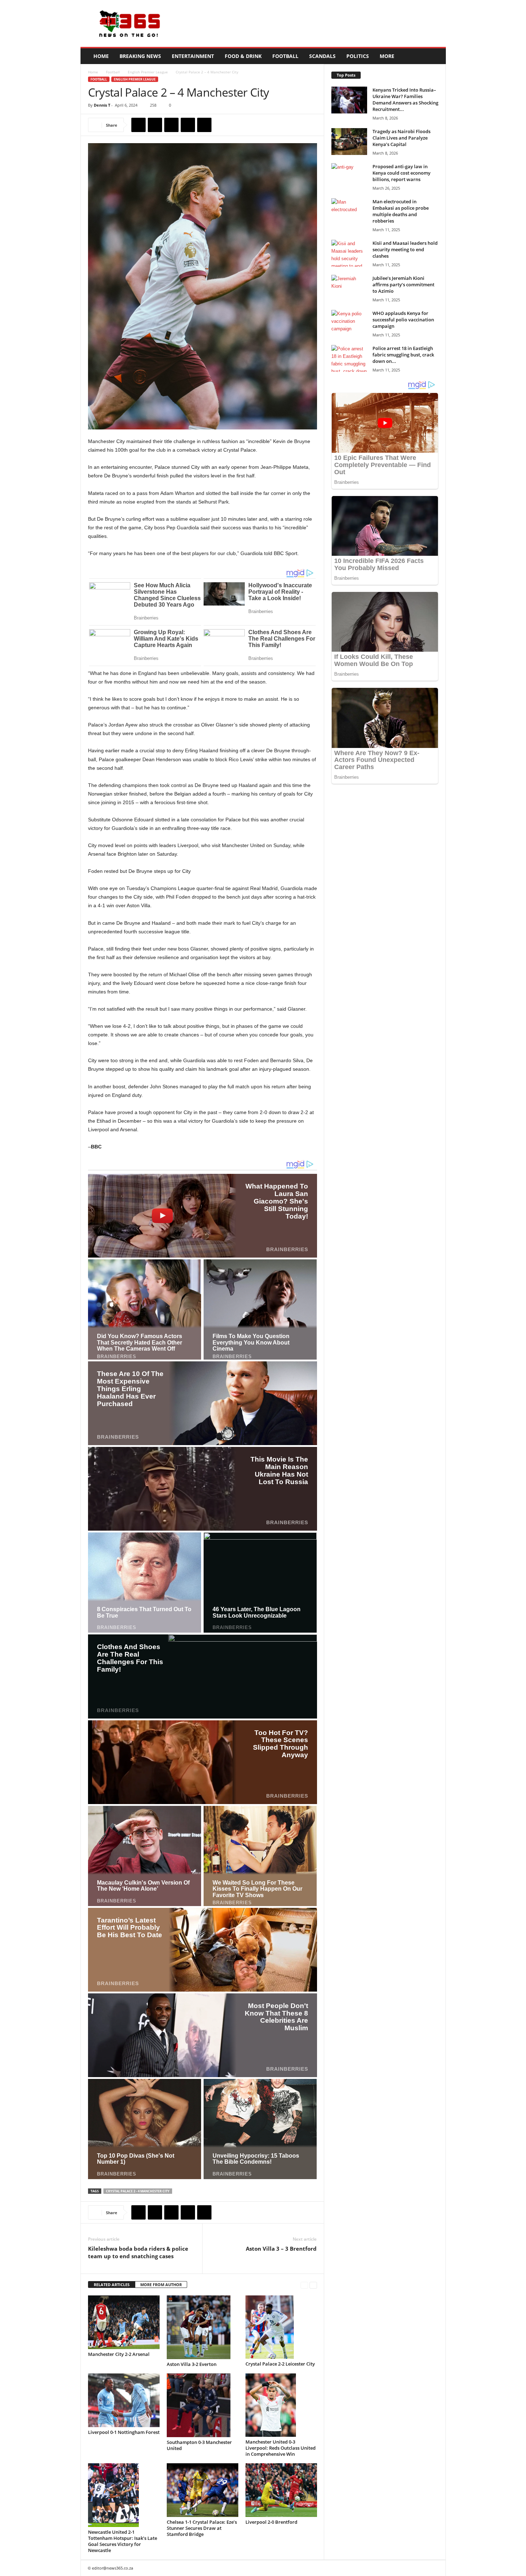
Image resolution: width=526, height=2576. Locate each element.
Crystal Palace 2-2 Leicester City (280, 2364)
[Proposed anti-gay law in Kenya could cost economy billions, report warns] (349, 177)
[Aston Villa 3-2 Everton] (203, 2327)
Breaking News (140, 56)
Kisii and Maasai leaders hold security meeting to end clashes (405, 249)
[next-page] (313, 2285)
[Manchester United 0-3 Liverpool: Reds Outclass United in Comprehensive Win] (281, 2405)
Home (101, 56)
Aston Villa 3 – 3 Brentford (281, 2249)
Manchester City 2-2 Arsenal (119, 2354)
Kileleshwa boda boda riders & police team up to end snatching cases (138, 2252)
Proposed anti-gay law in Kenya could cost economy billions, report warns (401, 173)
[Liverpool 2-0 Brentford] (281, 2490)
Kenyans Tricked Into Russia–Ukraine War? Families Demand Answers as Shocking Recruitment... (405, 99)
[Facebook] (138, 125)
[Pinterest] (171, 125)
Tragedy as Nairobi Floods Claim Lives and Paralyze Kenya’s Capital (401, 138)
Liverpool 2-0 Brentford (271, 2522)
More (387, 56)
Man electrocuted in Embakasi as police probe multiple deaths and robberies (401, 211)
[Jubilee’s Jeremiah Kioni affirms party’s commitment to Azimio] (349, 288)
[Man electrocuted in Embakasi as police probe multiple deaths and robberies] (349, 212)
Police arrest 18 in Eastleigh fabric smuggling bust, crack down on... (403, 355)
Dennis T (102, 105)
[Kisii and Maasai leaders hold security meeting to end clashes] (349, 253)
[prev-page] (304, 2285)
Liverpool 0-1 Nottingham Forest (124, 2432)
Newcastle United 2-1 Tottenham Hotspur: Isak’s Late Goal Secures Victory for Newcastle (123, 2541)
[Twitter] (155, 125)
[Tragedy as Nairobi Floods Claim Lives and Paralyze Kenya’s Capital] (349, 142)
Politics (358, 56)
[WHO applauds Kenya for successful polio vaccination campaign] (349, 323)
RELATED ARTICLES (112, 2285)
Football (285, 56)
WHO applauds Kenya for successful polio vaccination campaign (403, 320)
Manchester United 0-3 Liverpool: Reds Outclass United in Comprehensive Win (281, 2448)
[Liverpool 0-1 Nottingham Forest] (124, 2400)
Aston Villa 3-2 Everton (192, 2364)
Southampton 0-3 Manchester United (199, 2445)
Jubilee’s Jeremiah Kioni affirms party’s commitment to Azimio (403, 285)
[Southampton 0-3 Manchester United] (203, 2405)
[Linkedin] (204, 125)
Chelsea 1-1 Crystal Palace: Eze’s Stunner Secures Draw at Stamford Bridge (202, 2528)
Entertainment (193, 56)
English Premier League (148, 72)
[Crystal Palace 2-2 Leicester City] (281, 2327)
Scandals (322, 56)
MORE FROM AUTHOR (161, 2285)
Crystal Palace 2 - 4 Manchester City (138, 2191)
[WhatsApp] (188, 125)
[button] (435, 56)
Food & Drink (243, 56)
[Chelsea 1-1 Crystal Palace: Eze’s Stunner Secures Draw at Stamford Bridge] (203, 2490)
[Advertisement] (316, 24)
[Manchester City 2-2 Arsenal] (124, 2322)
